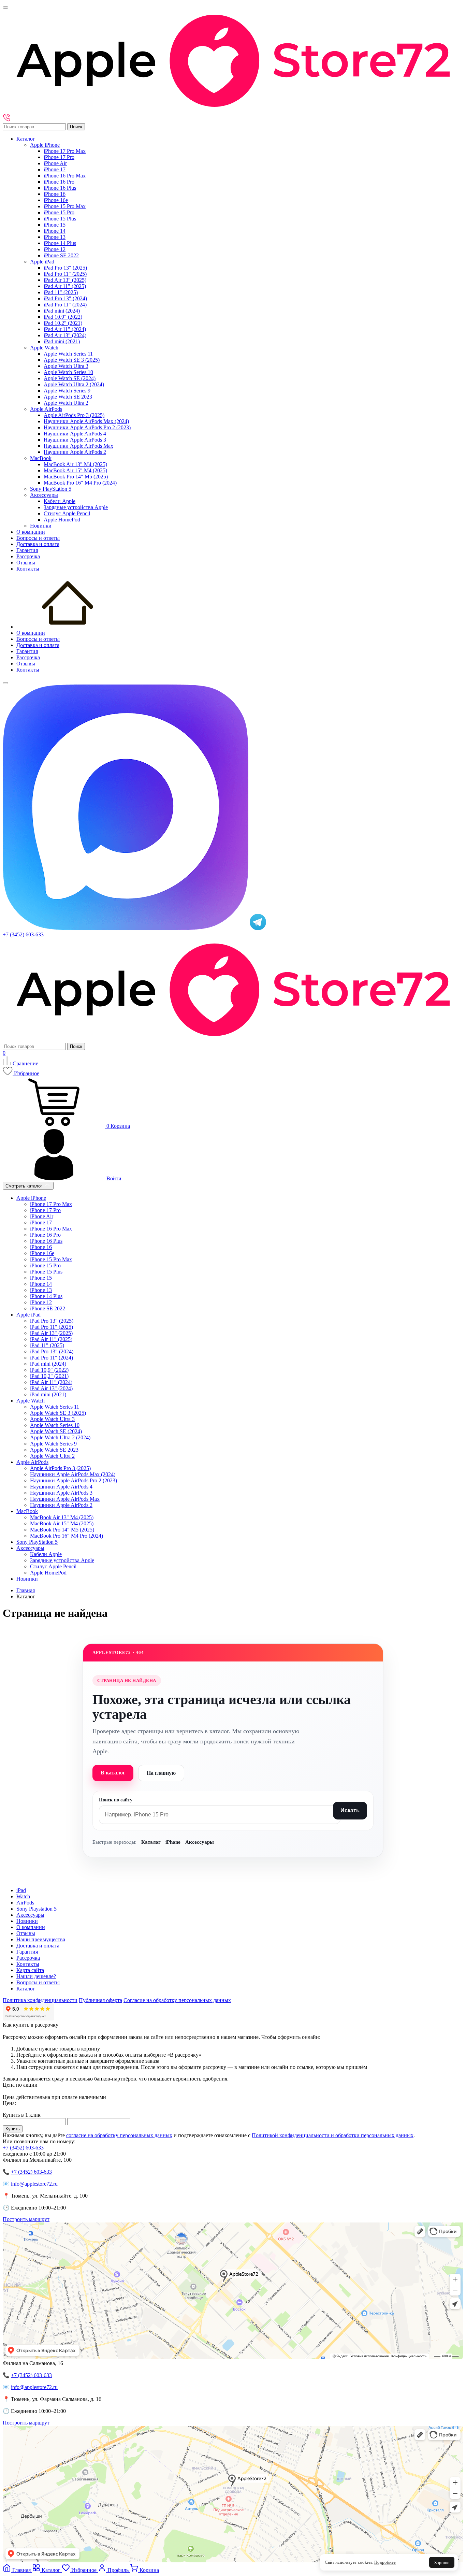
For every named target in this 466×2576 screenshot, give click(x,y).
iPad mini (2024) (62, 311)
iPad (21, 1890)
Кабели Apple (60, 501)
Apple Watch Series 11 (68, 354)
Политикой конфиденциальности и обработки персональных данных (333, 2135)
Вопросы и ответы (38, 538)
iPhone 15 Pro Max (65, 206)
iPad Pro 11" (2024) (65, 305)
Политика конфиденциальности (40, 2000)
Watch (23, 1896)
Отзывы (26, 563)
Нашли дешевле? (36, 1976)
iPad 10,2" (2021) (63, 323)
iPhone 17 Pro (59, 157)
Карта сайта (30, 1970)
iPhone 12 (55, 249)
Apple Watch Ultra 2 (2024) (74, 384)
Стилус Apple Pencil (67, 513)
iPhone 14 (55, 231)
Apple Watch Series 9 (67, 391)
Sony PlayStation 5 (51, 489)
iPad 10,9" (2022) (63, 317)
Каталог (26, 139)
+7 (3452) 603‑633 (31, 2172)
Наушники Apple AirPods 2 (75, 452)
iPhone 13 (55, 237)
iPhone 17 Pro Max (65, 151)
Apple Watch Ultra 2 (66, 403)
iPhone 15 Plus (60, 219)
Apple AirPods (46, 409)
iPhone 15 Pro (59, 212)
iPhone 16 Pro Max (65, 176)
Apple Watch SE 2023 (68, 397)
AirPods (25, 1903)
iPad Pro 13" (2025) (65, 268)
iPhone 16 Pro (59, 182)
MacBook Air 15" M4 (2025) (75, 470)
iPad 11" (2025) (61, 292)
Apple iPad (42, 262)
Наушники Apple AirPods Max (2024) (86, 421)
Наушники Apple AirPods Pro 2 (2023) (87, 427)
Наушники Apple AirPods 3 (75, 440)
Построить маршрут (26, 2219)
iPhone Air (55, 163)
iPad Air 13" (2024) (65, 335)
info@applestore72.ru (34, 2184)
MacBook (41, 458)
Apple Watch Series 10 (68, 372)
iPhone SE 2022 (61, 255)
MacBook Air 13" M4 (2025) (75, 464)
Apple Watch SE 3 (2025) (72, 360)
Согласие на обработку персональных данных (177, 2000)
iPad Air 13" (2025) (65, 280)
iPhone (173, 1842)
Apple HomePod (62, 520)
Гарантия (27, 550)
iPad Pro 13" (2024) (65, 298)
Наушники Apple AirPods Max (78, 446)
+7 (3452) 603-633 (23, 934)
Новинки (41, 526)
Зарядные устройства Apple (76, 507)
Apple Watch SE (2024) (70, 378)
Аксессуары (44, 495)
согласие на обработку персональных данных (119, 2135)
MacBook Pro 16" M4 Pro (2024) (80, 483)
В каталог (113, 1773)
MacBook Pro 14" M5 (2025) (76, 477)
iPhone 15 (55, 225)
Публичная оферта (100, 2000)
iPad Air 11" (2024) (65, 329)
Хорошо (442, 2563)
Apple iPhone (45, 145)
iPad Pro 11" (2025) (65, 274)
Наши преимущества (41, 1939)
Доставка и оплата (38, 544)
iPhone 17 (55, 169)
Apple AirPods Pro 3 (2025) (74, 415)
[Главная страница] (68, 627)
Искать (350, 1810)
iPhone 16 (55, 194)
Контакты (28, 569)
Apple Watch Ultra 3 (66, 366)
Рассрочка (28, 556)
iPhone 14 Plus (60, 243)
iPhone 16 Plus (60, 188)
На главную (161, 1773)
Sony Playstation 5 (37, 1909)
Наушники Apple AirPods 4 (75, 434)
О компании (31, 532)
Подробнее (385, 2562)
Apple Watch (44, 348)
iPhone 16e (56, 200)
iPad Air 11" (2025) (65, 286)
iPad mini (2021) (62, 341)
